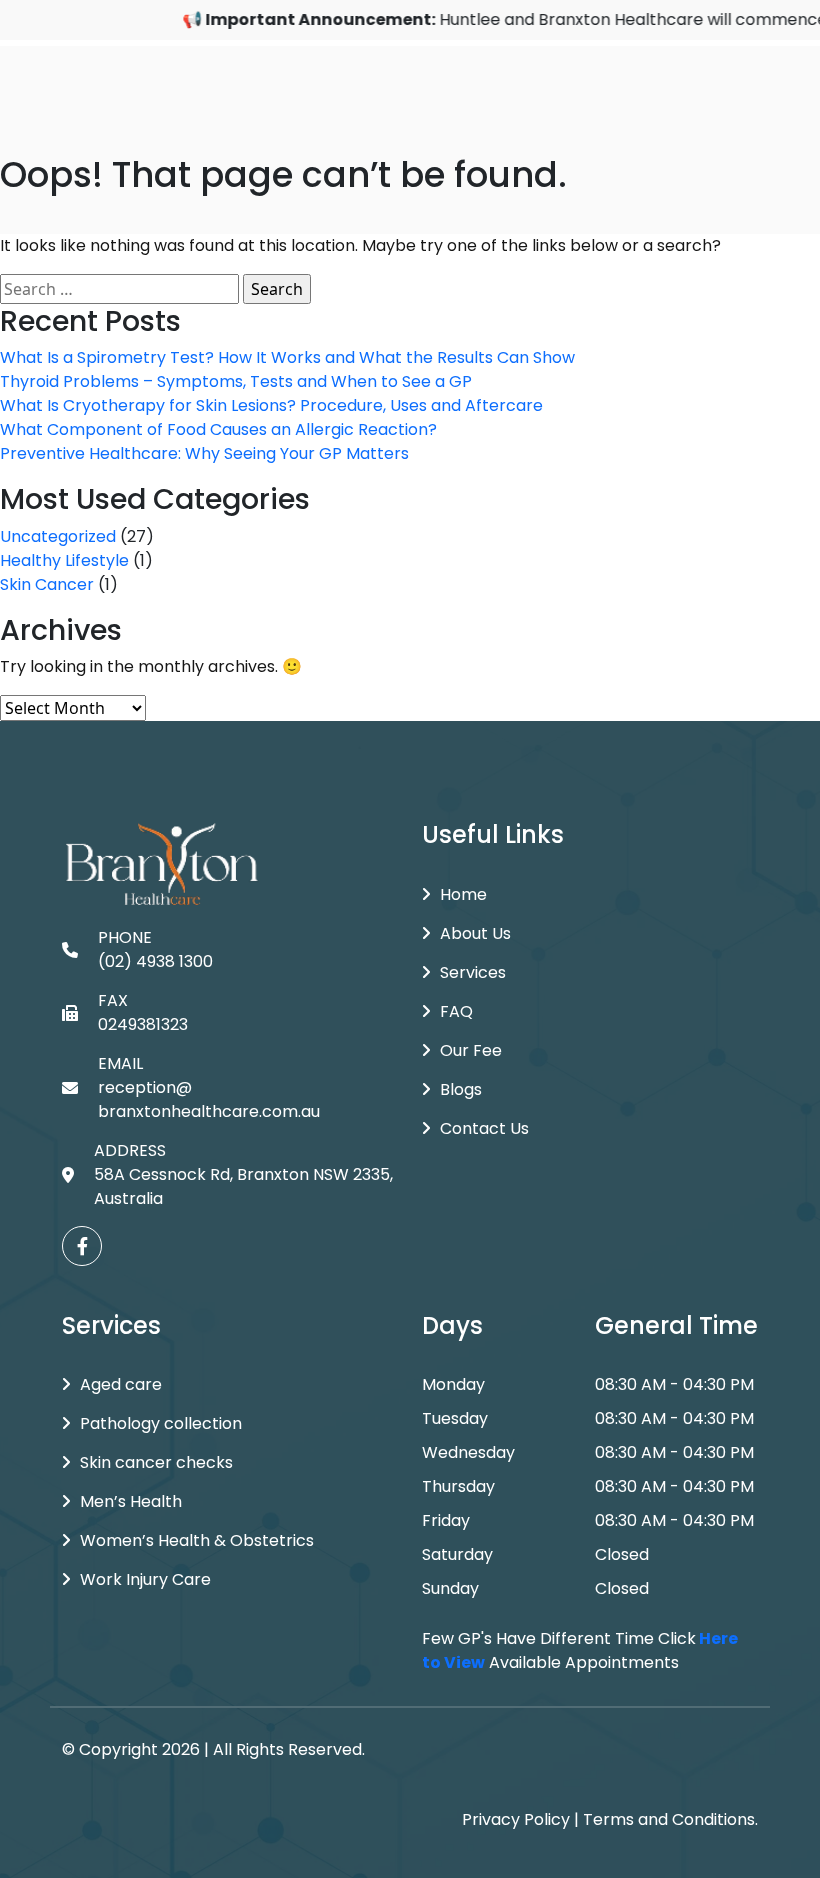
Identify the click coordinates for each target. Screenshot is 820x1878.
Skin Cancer (47, 584)
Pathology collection (161, 1423)
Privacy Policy (516, 1819)
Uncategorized (58, 536)
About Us (475, 933)
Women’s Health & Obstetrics (197, 1540)
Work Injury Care (145, 1579)
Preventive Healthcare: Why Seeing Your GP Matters (204, 453)
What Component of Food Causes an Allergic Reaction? (218, 429)
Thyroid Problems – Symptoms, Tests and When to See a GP (236, 381)
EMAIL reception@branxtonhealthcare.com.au (209, 1087)
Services (473, 972)
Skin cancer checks (156, 1462)
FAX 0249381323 (143, 1012)
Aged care (121, 1384)
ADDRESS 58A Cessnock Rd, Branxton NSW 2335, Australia (243, 1174)
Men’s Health (131, 1501)
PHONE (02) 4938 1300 (155, 949)
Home (463, 894)
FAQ (456, 1011)
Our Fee (471, 1050)
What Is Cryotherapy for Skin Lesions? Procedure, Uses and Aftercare (271, 405)
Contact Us (484, 1128)
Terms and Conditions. (670, 1819)
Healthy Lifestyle (64, 560)
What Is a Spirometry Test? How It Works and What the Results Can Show (287, 357)
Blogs (461, 1089)
